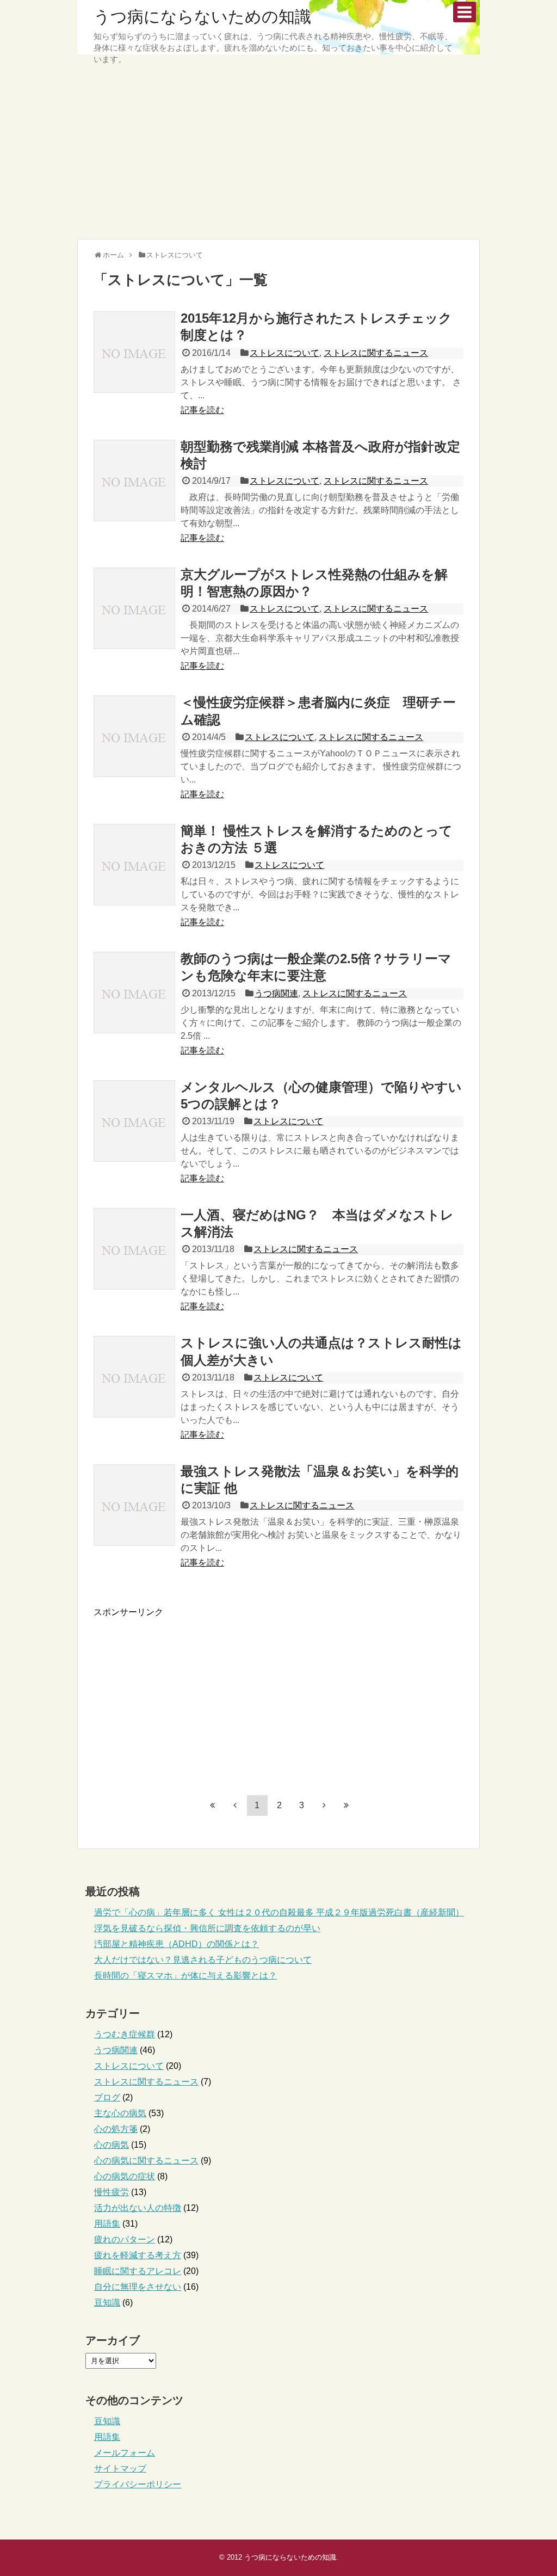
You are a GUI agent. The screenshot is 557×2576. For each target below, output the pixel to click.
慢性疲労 (112, 2192)
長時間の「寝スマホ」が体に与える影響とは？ (185, 1976)
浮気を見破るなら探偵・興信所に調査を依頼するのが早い (207, 1928)
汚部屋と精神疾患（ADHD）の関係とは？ (177, 1944)
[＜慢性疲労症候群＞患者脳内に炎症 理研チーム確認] (134, 736)
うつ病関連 (276, 993)
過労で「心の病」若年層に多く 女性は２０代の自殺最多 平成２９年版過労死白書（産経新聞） (279, 1912)
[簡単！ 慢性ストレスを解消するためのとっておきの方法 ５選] (134, 865)
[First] (213, 1805)
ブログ (107, 2097)
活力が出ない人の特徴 (138, 2208)
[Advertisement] (278, 155)
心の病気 (112, 2145)
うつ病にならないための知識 (202, 17)
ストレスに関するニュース (376, 353)
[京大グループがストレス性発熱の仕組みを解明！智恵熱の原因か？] (134, 608)
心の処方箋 (116, 2129)
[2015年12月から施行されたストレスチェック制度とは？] (134, 352)
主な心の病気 (120, 2113)
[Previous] (235, 1805)
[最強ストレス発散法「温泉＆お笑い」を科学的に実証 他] (134, 1505)
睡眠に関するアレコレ (138, 2271)
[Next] (324, 1805)
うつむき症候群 (125, 2034)
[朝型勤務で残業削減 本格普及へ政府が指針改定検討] (134, 480)
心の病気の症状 (125, 2176)
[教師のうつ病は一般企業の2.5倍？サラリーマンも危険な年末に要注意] (134, 993)
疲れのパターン (125, 2239)
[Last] (346, 1805)
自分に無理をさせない (138, 2287)
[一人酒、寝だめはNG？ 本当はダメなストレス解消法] (134, 1249)
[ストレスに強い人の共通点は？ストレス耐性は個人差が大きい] (134, 1377)
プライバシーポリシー (138, 2484)
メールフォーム (125, 2453)
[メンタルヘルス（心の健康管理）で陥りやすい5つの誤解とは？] (134, 1121)
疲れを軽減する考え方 (138, 2255)
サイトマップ (120, 2469)
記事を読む (202, 410)
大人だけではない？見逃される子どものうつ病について (203, 1960)
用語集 (107, 2224)
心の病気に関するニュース (146, 2161)
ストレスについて (284, 353)
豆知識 (107, 2303)
